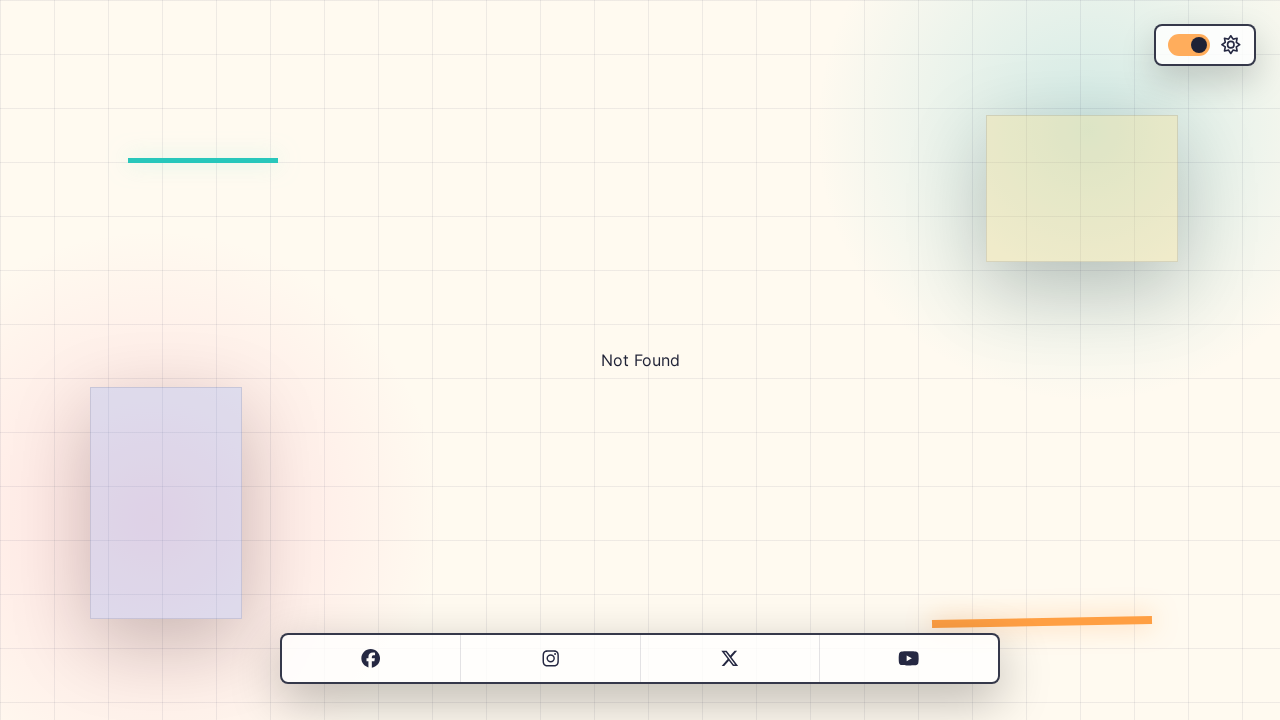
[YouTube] (908, 658)
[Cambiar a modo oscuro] (1205, 45)
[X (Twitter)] (729, 658)
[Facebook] (370, 658)
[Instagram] (550, 658)
